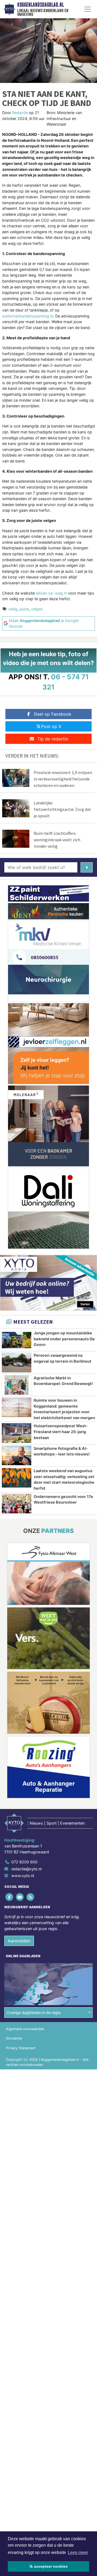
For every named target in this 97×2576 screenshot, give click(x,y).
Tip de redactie (53, 739)
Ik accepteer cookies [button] (49, 2566)
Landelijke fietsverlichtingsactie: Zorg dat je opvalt (62, 809)
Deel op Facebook (53, 714)
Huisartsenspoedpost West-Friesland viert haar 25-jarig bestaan (61, 1432)
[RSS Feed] (31, 1897)
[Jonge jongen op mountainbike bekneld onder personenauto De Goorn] (17, 1340)
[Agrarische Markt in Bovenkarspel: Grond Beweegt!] (17, 1385)
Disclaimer (14, 2038)
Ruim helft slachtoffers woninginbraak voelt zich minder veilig (57, 840)
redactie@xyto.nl (26, 1869)
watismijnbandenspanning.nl (28, 316)
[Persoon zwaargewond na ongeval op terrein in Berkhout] (17, 1362)
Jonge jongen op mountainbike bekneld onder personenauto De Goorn (64, 1339)
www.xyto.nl (23, 1876)
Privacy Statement (21, 2048)
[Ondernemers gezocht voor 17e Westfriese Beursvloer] (17, 1504)
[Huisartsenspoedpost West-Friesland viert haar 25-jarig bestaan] (17, 1433)
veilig (13, 609)
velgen (37, 609)
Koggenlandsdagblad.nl (41, 5)
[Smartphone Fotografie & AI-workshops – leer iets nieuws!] (17, 1455)
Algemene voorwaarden (25, 2029)
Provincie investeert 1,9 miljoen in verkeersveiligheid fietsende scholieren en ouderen (63, 779)
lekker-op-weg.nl (51, 593)
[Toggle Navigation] (88, 9)
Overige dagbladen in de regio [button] (34, 2013)
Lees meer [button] (78, 2552)
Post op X (51, 726)
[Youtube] (20, 1897)
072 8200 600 (24, 1862)
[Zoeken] (87, 867)
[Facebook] (10, 1897)
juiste (24, 609)
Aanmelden (19, 1941)
